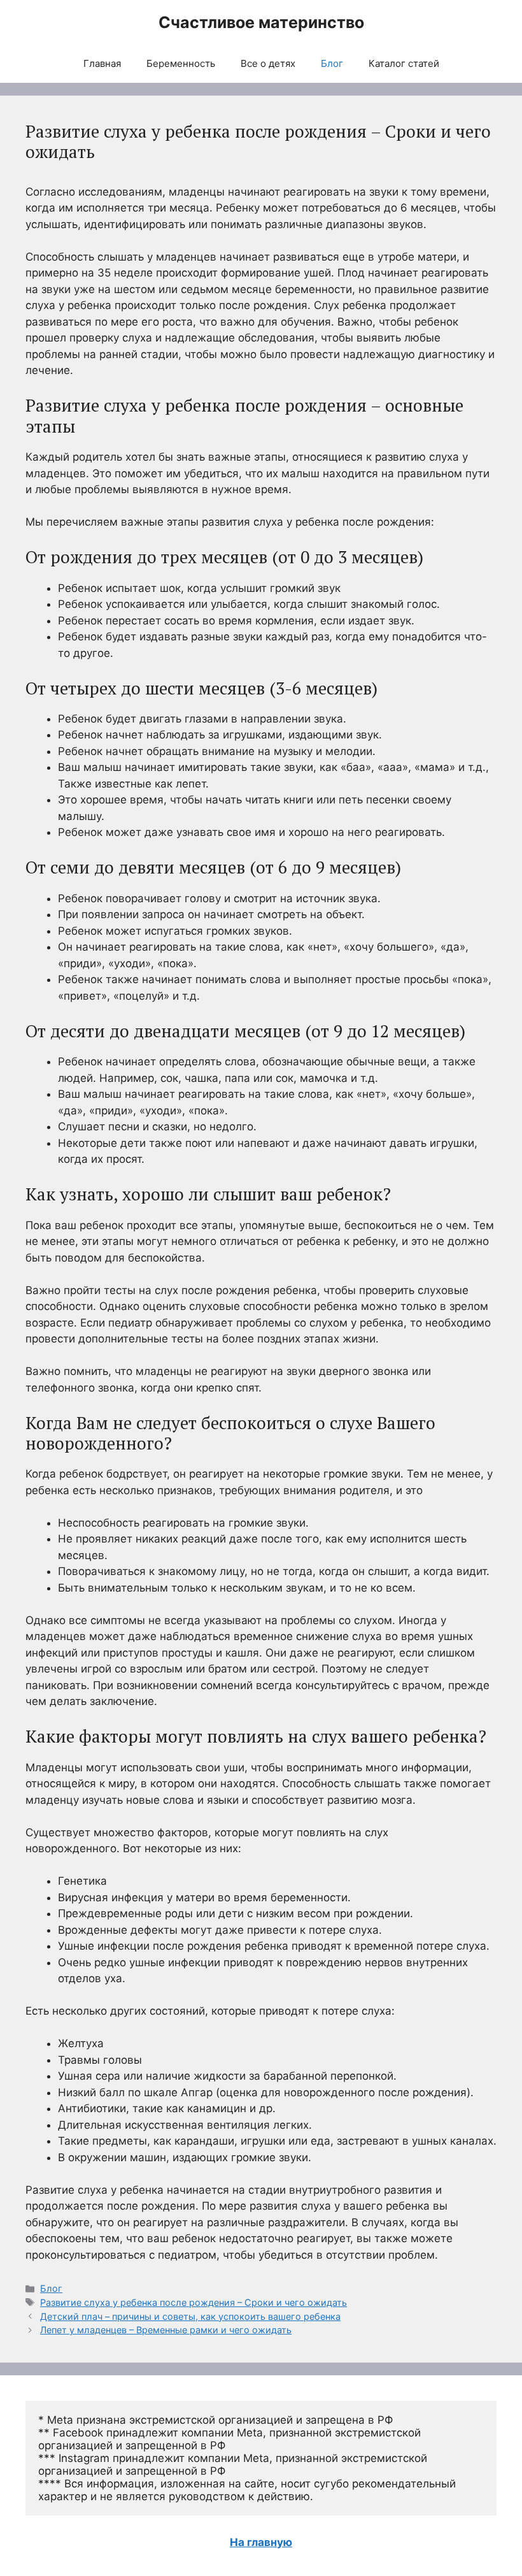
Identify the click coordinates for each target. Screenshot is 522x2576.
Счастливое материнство (261, 22)
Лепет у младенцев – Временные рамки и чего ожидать (166, 2330)
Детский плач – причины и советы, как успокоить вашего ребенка (190, 2316)
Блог (332, 63)
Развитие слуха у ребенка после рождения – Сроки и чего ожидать (194, 2302)
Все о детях (268, 63)
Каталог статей (404, 63)
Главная (102, 63)
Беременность (181, 63)
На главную (261, 2542)
